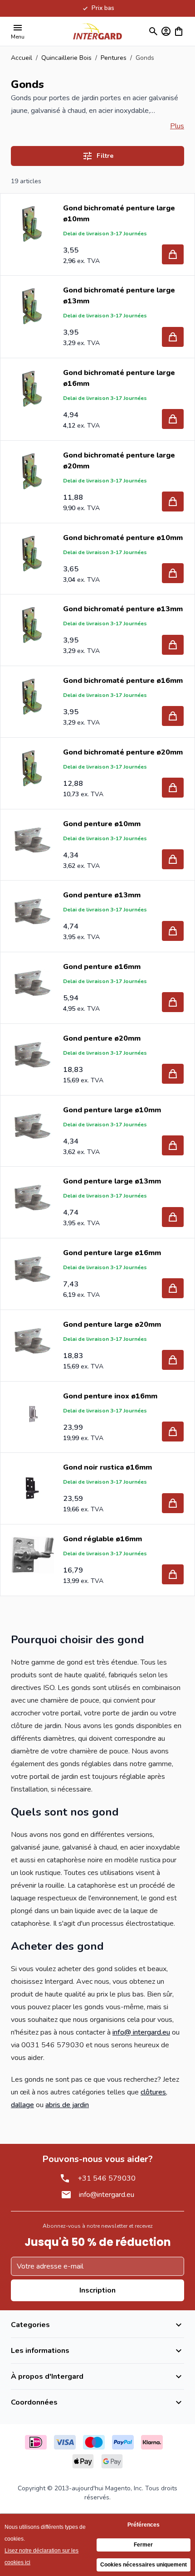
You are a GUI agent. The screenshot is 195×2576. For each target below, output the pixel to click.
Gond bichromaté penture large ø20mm (119, 461)
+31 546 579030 (107, 2178)
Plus (177, 126)
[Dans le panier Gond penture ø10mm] (173, 859)
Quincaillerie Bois (66, 58)
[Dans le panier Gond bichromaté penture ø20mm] (173, 788)
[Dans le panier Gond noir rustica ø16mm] (173, 1503)
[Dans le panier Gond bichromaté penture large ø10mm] (173, 254)
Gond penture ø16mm (102, 967)
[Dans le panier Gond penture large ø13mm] (173, 1217)
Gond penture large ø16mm (112, 1253)
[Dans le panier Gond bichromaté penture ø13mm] (173, 645)
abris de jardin (67, 2105)
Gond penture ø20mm (102, 1038)
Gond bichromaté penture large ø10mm (119, 214)
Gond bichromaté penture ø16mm (123, 681)
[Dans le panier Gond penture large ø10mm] (173, 1145)
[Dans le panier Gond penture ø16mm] (173, 1002)
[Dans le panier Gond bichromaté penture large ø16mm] (173, 419)
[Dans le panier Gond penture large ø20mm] (173, 1360)
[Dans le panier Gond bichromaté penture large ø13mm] (173, 337)
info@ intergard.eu (141, 2032)
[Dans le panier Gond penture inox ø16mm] (173, 1432)
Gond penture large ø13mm (112, 1181)
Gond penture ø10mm (102, 824)
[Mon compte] (166, 31)
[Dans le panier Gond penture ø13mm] (173, 931)
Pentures (114, 58)
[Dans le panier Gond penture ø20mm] (173, 1074)
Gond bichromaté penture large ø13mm (119, 296)
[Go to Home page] (97, 31)
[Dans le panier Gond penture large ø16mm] (173, 1288)
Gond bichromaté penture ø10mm (123, 538)
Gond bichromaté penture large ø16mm (119, 378)
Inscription (97, 2290)
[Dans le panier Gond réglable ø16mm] (173, 1574)
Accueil (22, 58)
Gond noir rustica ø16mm (107, 1467)
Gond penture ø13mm (102, 895)
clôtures (153, 2092)
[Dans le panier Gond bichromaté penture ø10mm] (173, 573)
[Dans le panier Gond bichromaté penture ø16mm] (173, 716)
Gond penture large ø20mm (112, 1325)
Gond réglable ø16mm (102, 1539)
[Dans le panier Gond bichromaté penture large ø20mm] (173, 502)
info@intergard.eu (107, 2195)
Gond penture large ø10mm (112, 1110)
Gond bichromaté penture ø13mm (123, 609)
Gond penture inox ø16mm (110, 1396)
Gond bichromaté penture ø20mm (123, 752)
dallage (22, 2105)
